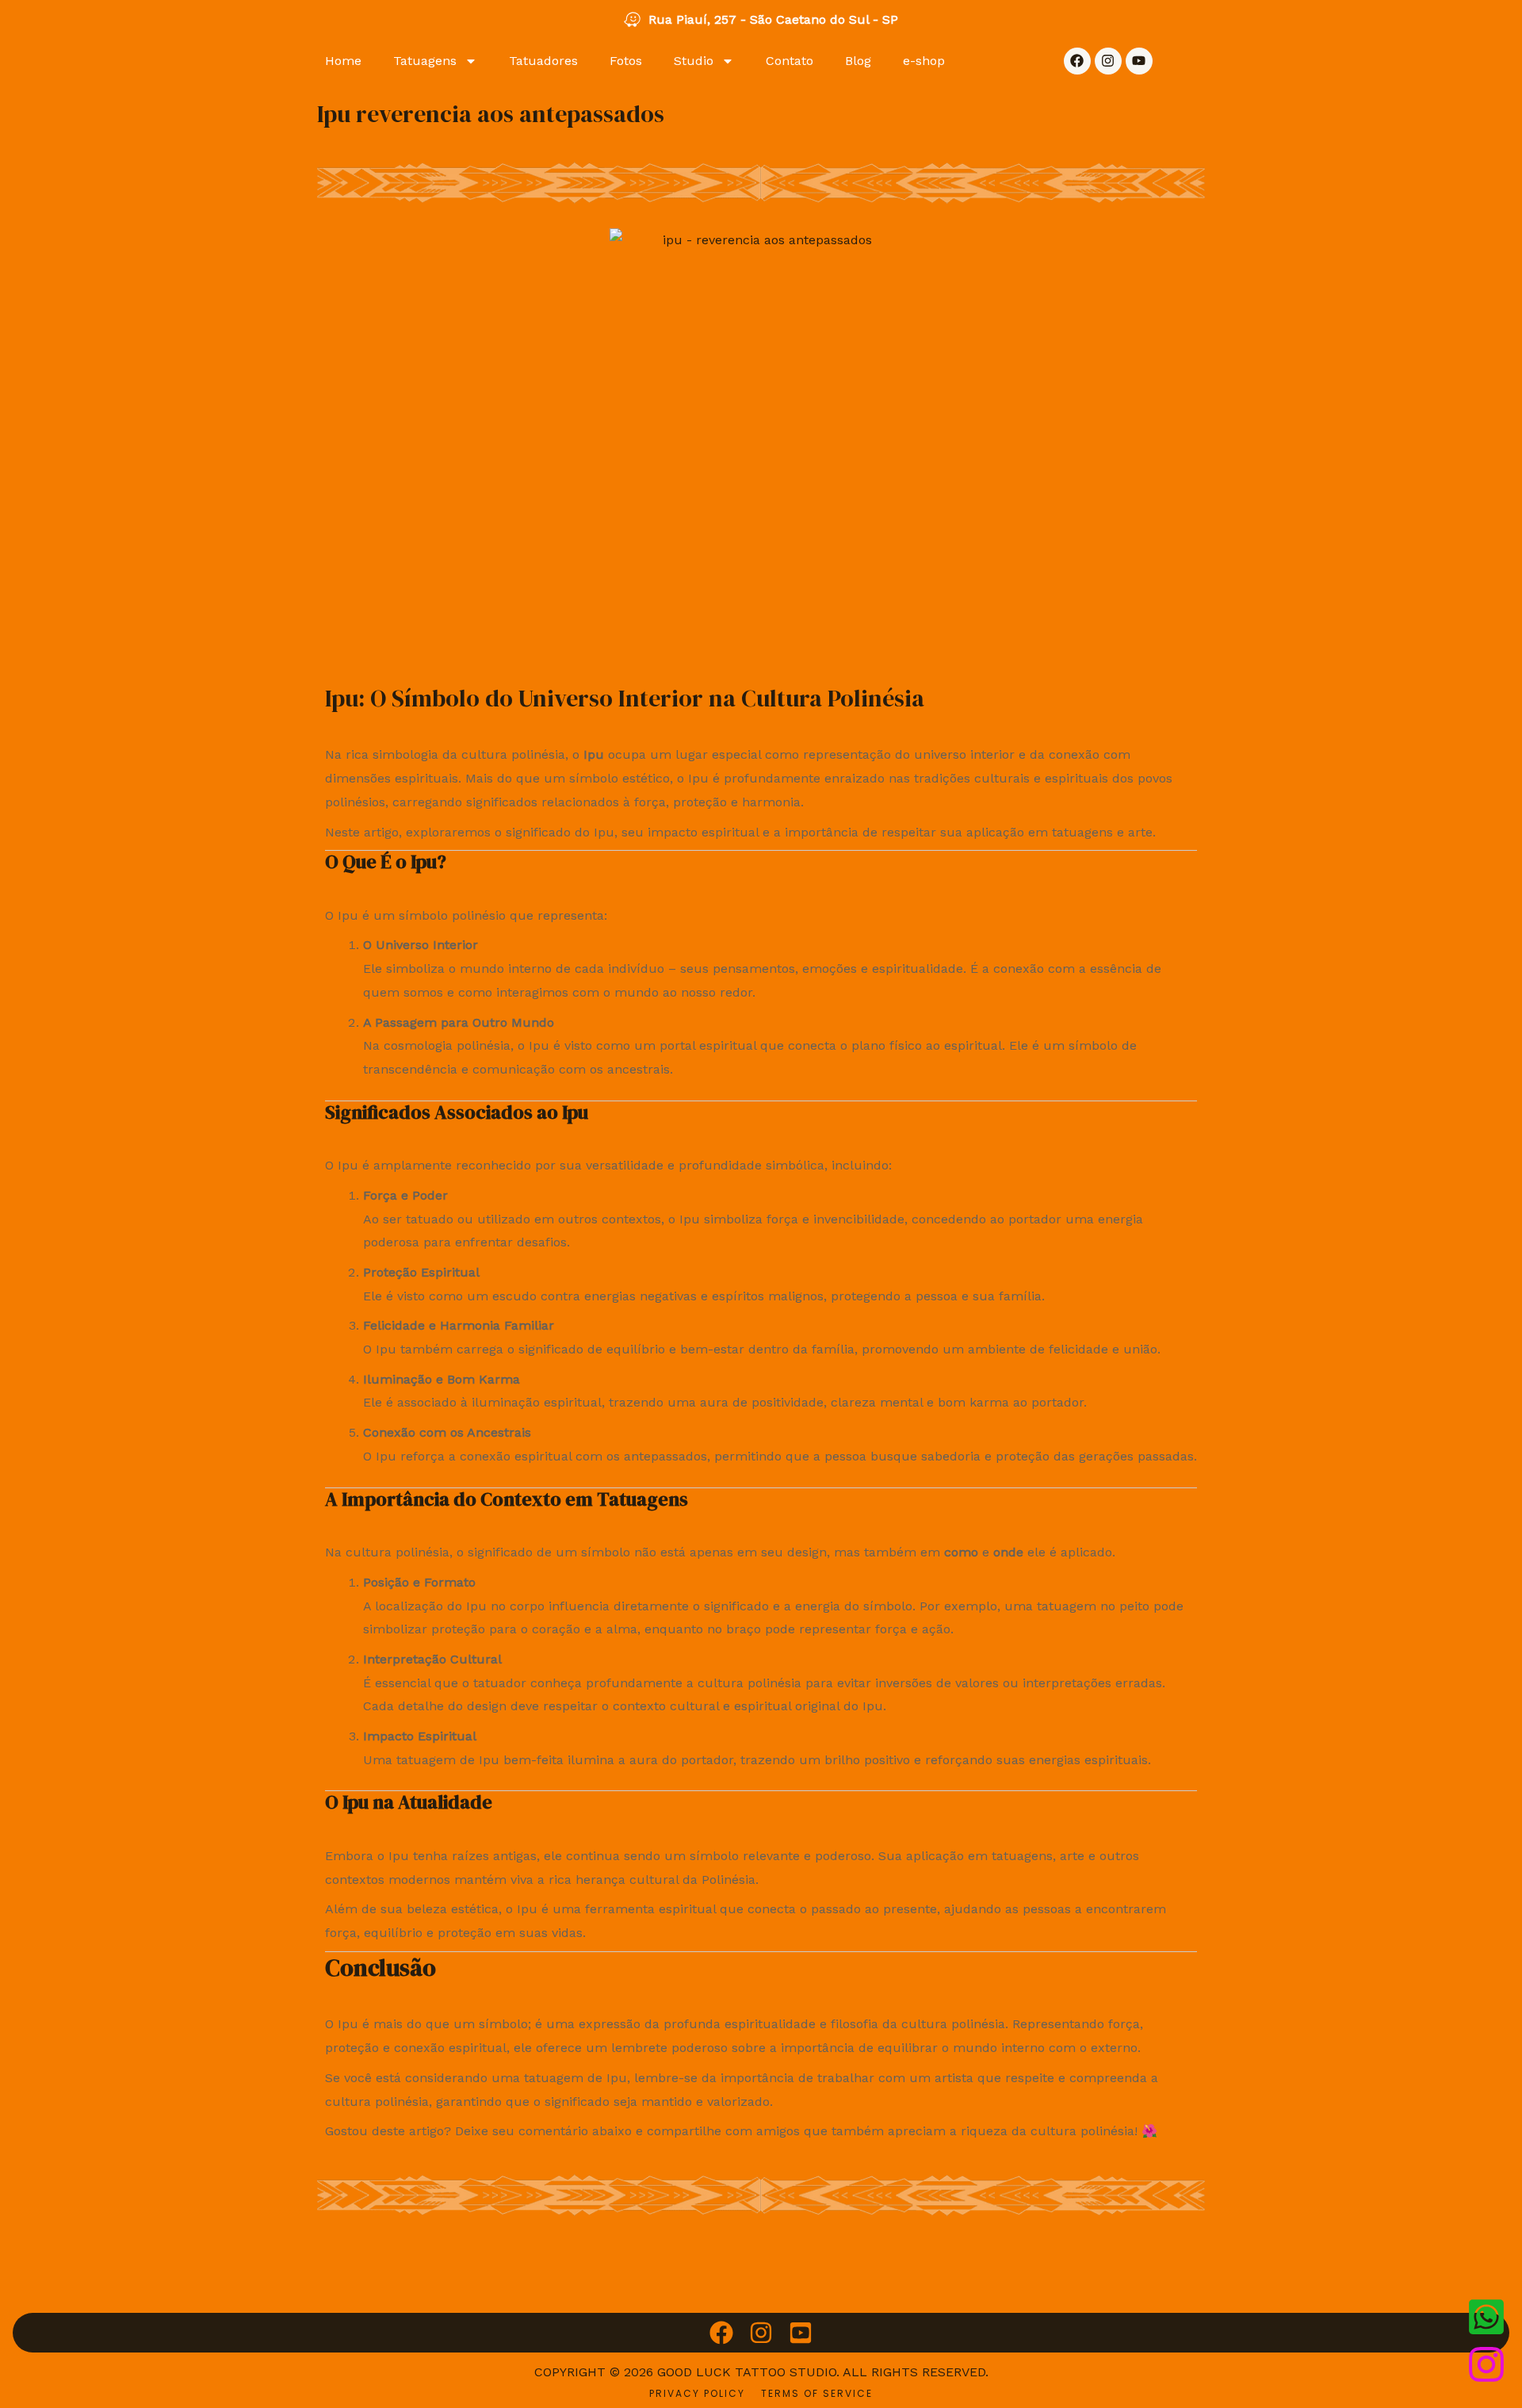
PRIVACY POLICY (697, 2393)
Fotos (626, 61)
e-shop (924, 61)
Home (343, 61)
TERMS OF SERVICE (817, 2393)
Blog (858, 61)
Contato (790, 61)
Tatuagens (425, 61)
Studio (694, 61)
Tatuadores (543, 61)
